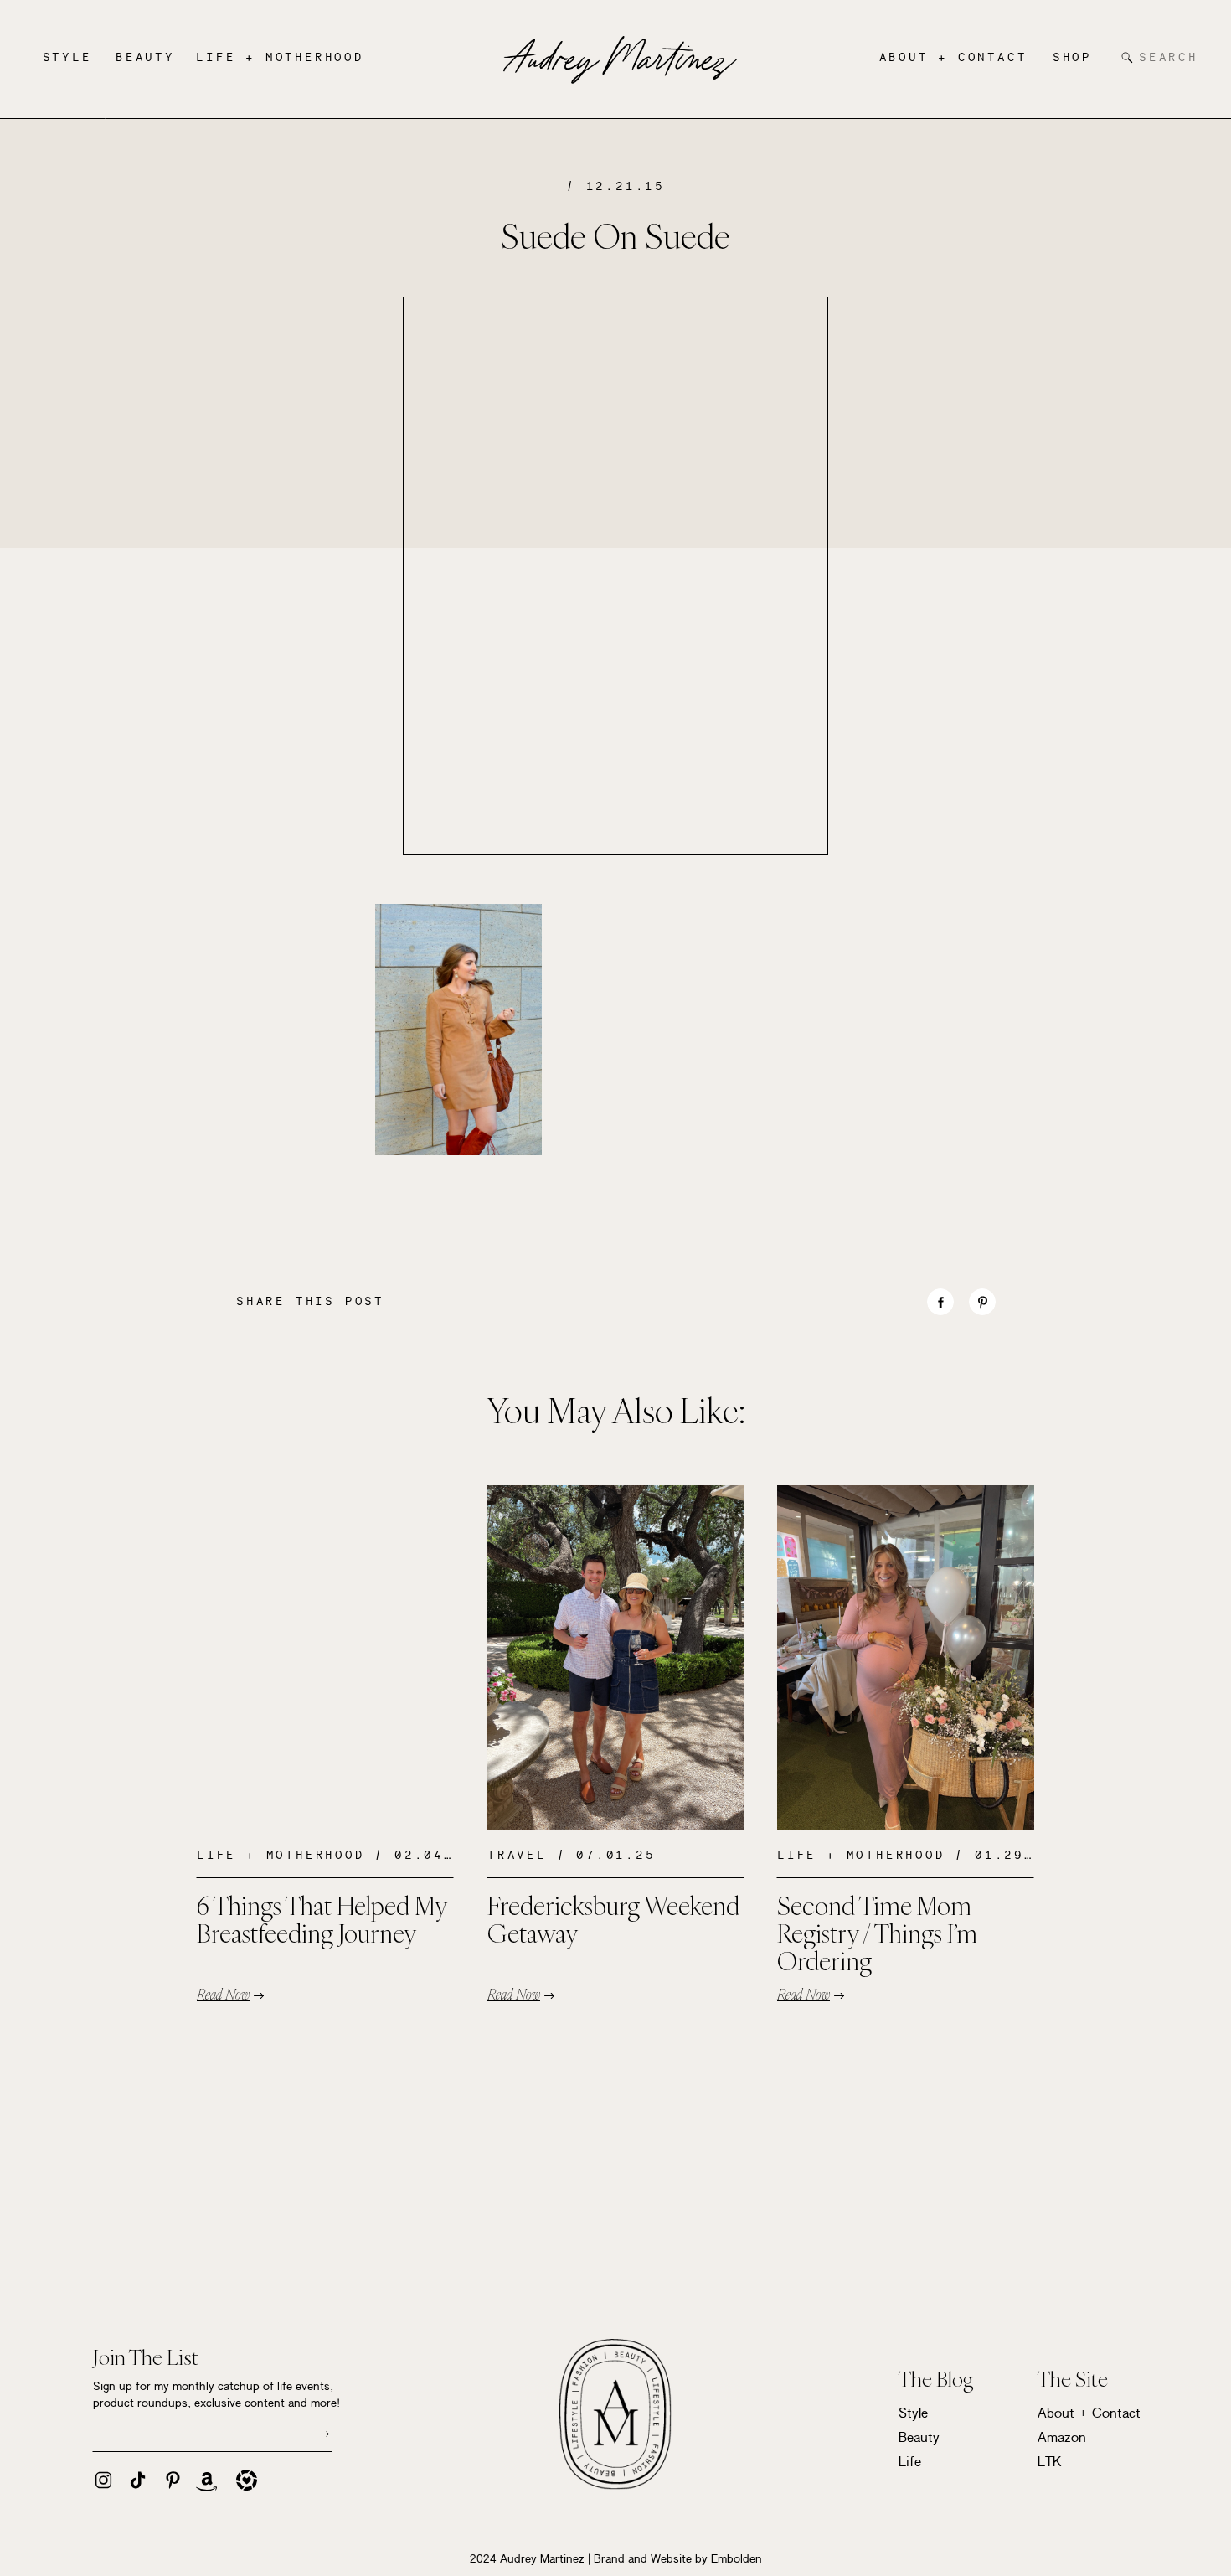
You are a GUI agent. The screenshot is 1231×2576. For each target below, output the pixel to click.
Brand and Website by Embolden (678, 2558)
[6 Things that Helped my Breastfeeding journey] (325, 1657)
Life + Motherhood (281, 1855)
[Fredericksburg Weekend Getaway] (616, 1657)
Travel (517, 1855)
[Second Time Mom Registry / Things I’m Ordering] (906, 1657)
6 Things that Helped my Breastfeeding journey (322, 1919)
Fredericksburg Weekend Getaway (613, 1919)
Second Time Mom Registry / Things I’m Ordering (877, 1933)
